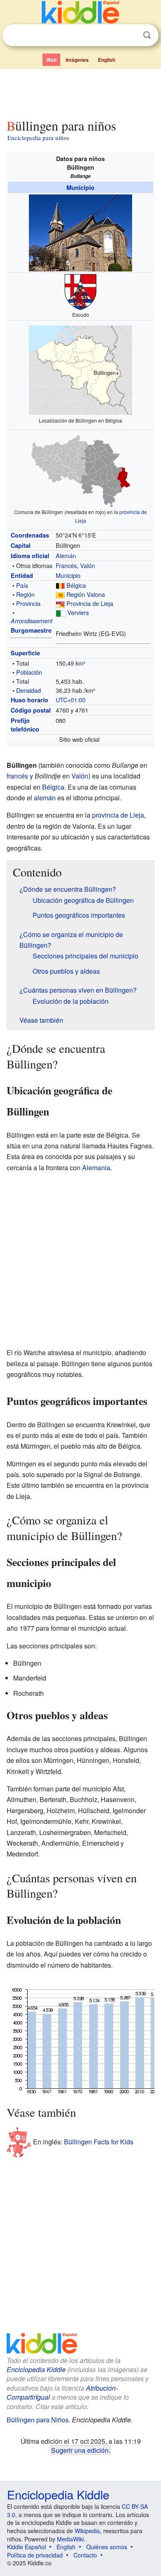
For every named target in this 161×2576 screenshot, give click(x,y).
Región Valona (86, 594)
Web (51, 60)
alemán (45, 798)
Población (29, 672)
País (22, 585)
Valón (88, 565)
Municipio (80, 187)
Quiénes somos (107, 2547)
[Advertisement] (80, 92)
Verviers (78, 612)
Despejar (130, 35)
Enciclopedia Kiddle (36, 2369)
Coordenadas (30, 535)
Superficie (25, 653)
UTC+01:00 (71, 700)
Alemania (96, 1168)
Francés (66, 565)
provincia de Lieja (118, 815)
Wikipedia (87, 2531)
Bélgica (76, 585)
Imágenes (77, 60)
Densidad (28, 690)
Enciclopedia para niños (38, 138)
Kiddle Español (26, 2547)
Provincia (28, 603)
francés (17, 776)
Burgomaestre (31, 630)
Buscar (147, 35)
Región (25, 594)
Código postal (31, 710)
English (107, 60)
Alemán (66, 555)
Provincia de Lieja (90, 603)
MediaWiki (70, 2539)
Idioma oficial (30, 556)
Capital (21, 545)
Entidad (22, 575)
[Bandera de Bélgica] (60, 585)
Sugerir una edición (80, 2450)
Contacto (85, 2555)
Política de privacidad (35, 2555)
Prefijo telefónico (25, 725)
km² (80, 663)
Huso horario (30, 700)
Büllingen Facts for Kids (99, 2142)
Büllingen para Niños (38, 2420)
